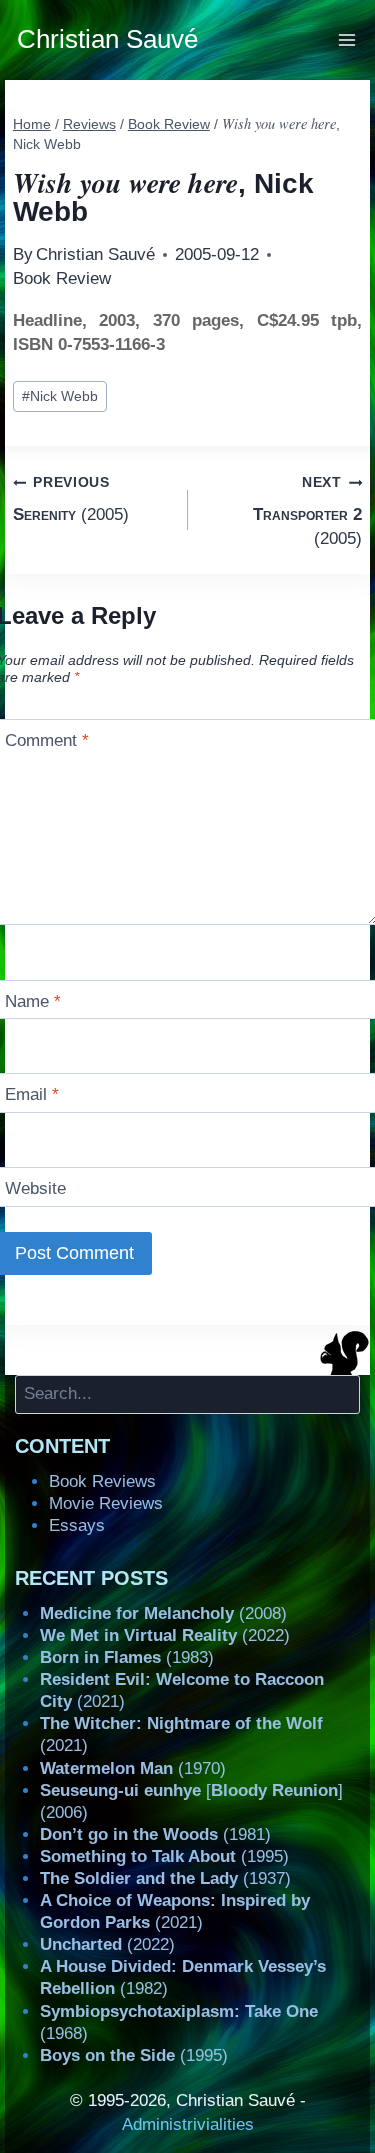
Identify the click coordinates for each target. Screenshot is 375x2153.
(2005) (71, 499)
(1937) (165, 1878)
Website (35, 1188)
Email (32, 1094)
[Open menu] (347, 39)
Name (33, 1001)
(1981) (155, 1834)
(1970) (133, 1768)
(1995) (164, 1856)
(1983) (127, 1657)
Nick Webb (60, 396)
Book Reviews (102, 1481)
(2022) (165, 1635)
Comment (47, 740)
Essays (77, 1525)
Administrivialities (188, 2124)
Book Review (62, 278)
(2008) (163, 1613)
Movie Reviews (106, 1503)
